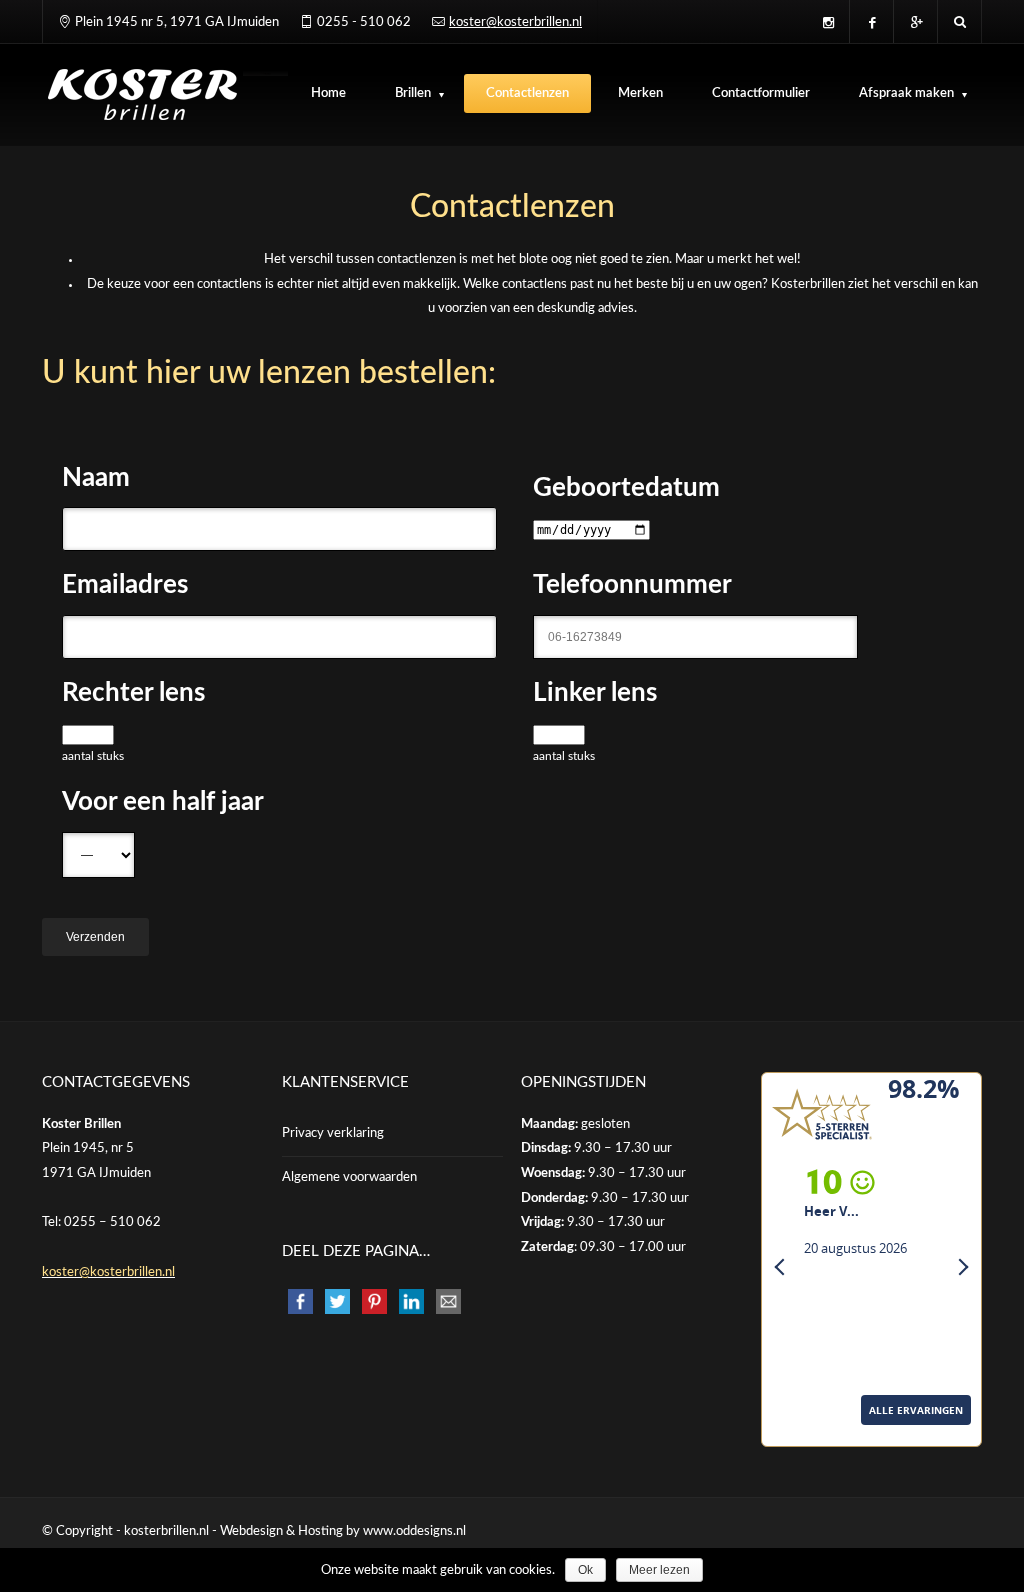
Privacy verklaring (333, 1133)
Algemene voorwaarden (349, 1177)
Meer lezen (659, 1570)
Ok (585, 1570)
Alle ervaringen (816, 1437)
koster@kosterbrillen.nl (515, 22)
